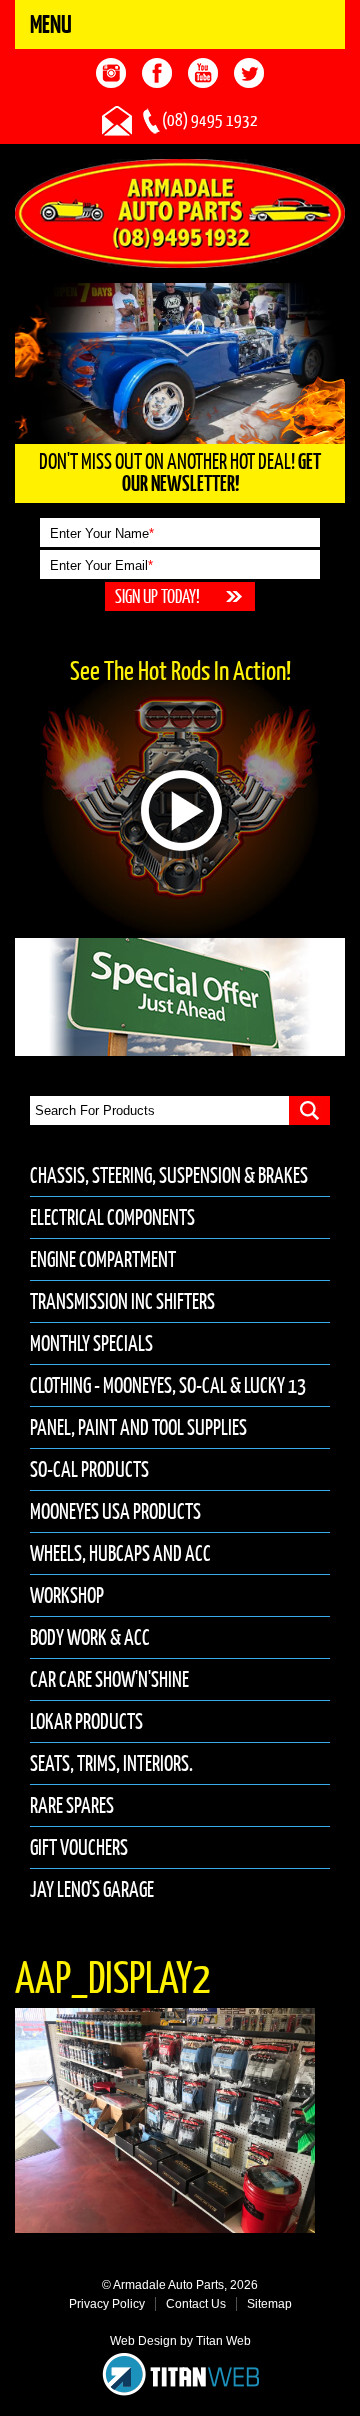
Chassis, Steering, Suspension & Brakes (169, 1175)
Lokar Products (86, 1721)
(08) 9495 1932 (210, 120)
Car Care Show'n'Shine (109, 1679)
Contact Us (196, 2304)
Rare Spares (72, 1805)
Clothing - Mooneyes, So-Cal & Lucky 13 (168, 1385)
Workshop (67, 1595)
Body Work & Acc (90, 1637)
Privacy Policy (107, 2304)
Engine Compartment (103, 1259)
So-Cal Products (89, 1469)
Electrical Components (112, 1217)
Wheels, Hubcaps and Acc (120, 1553)
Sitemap (269, 2304)
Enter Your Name (102, 533)
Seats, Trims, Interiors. (111, 1763)
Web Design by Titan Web (180, 2341)
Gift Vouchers (79, 1847)
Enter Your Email (101, 565)
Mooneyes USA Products (115, 1511)
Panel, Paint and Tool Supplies (138, 1427)
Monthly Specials (91, 1343)
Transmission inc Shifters (122, 1301)
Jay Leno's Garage (92, 1889)
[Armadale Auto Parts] (180, 212)
